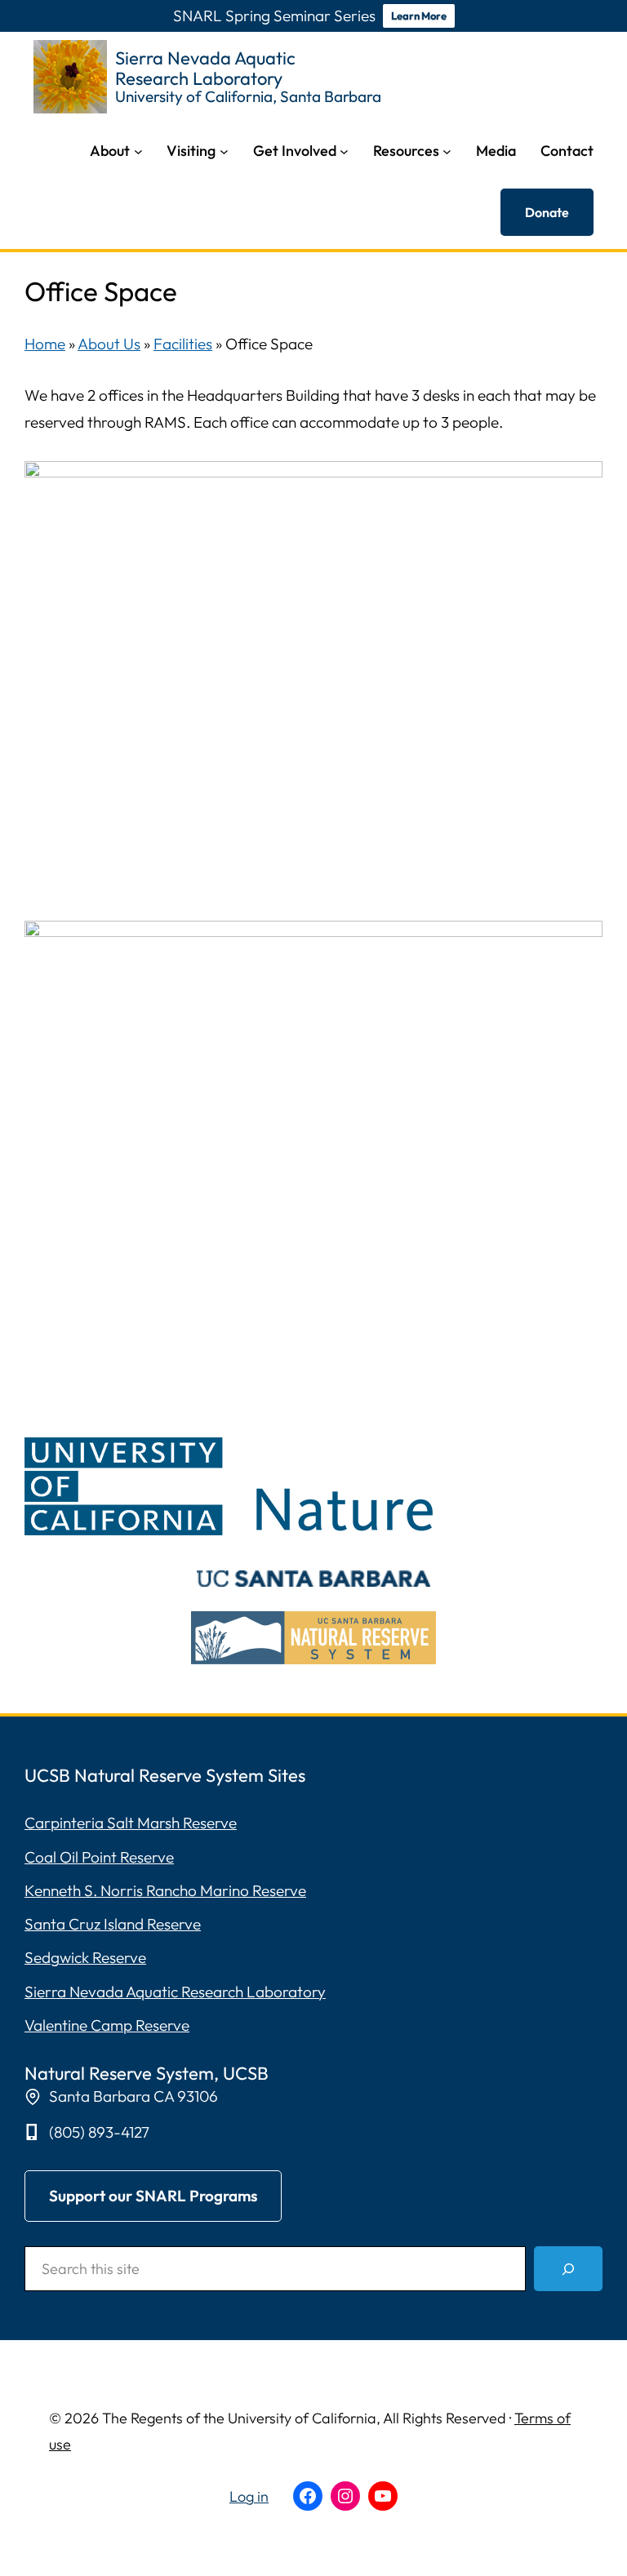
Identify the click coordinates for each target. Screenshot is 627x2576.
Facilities (183, 344)
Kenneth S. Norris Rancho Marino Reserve (165, 1890)
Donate (547, 212)
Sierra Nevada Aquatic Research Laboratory (175, 1992)
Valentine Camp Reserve (107, 2025)
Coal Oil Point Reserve (99, 1857)
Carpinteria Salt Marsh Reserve (131, 1823)
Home (45, 344)
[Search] (568, 2269)
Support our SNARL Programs (153, 2196)
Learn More (419, 16)
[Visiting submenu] (224, 151)
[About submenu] (138, 151)
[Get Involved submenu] (344, 151)
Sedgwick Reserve (85, 1957)
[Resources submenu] (447, 151)
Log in (249, 2496)
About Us (109, 344)
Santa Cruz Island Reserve (113, 1924)
